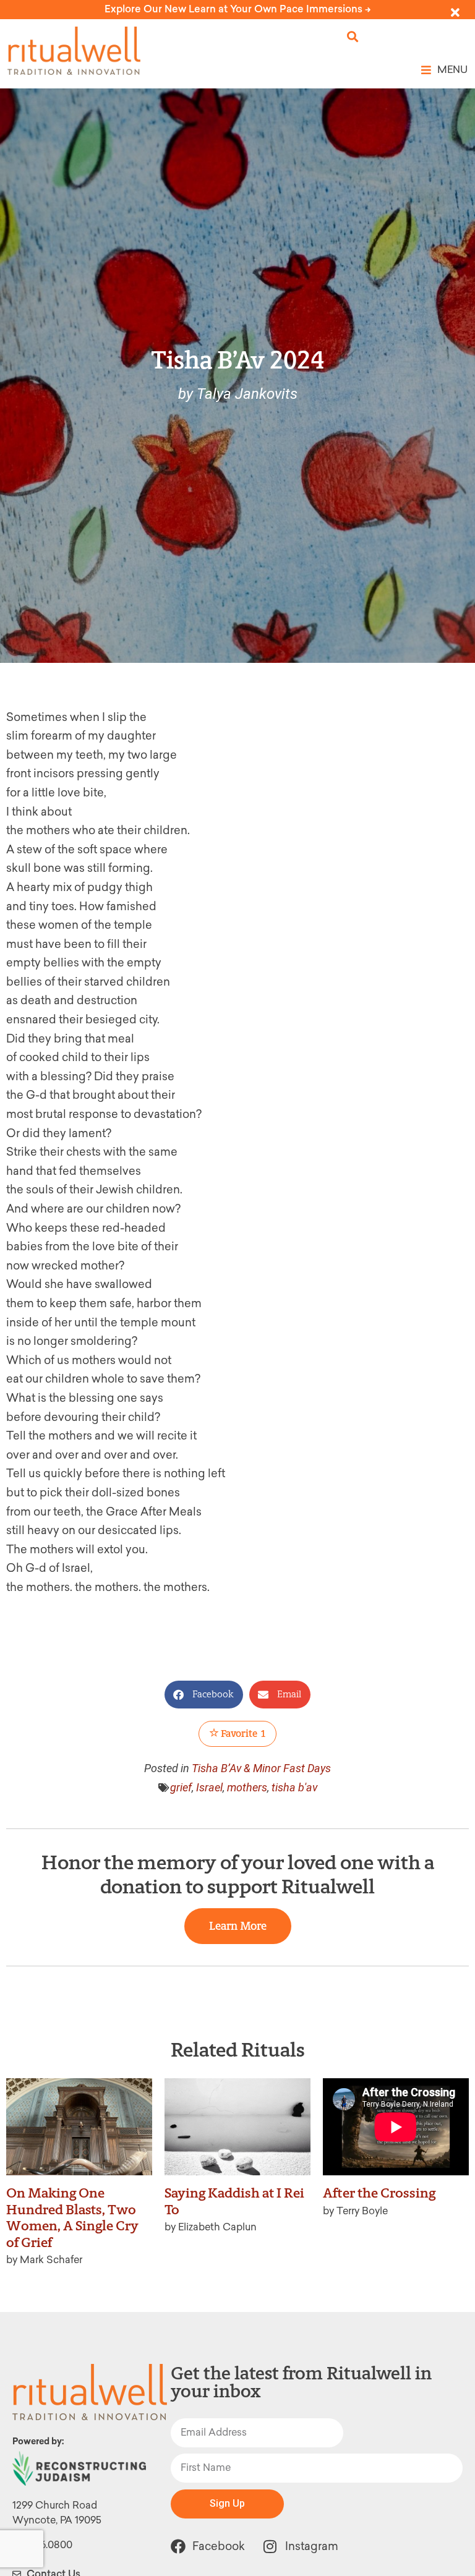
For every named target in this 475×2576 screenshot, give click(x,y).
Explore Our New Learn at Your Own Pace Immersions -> (238, 9)
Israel (209, 1787)
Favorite (242, 1734)
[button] (353, 37)
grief (181, 1787)
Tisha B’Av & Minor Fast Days (261, 1768)
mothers (247, 1787)
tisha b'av (294, 1787)
